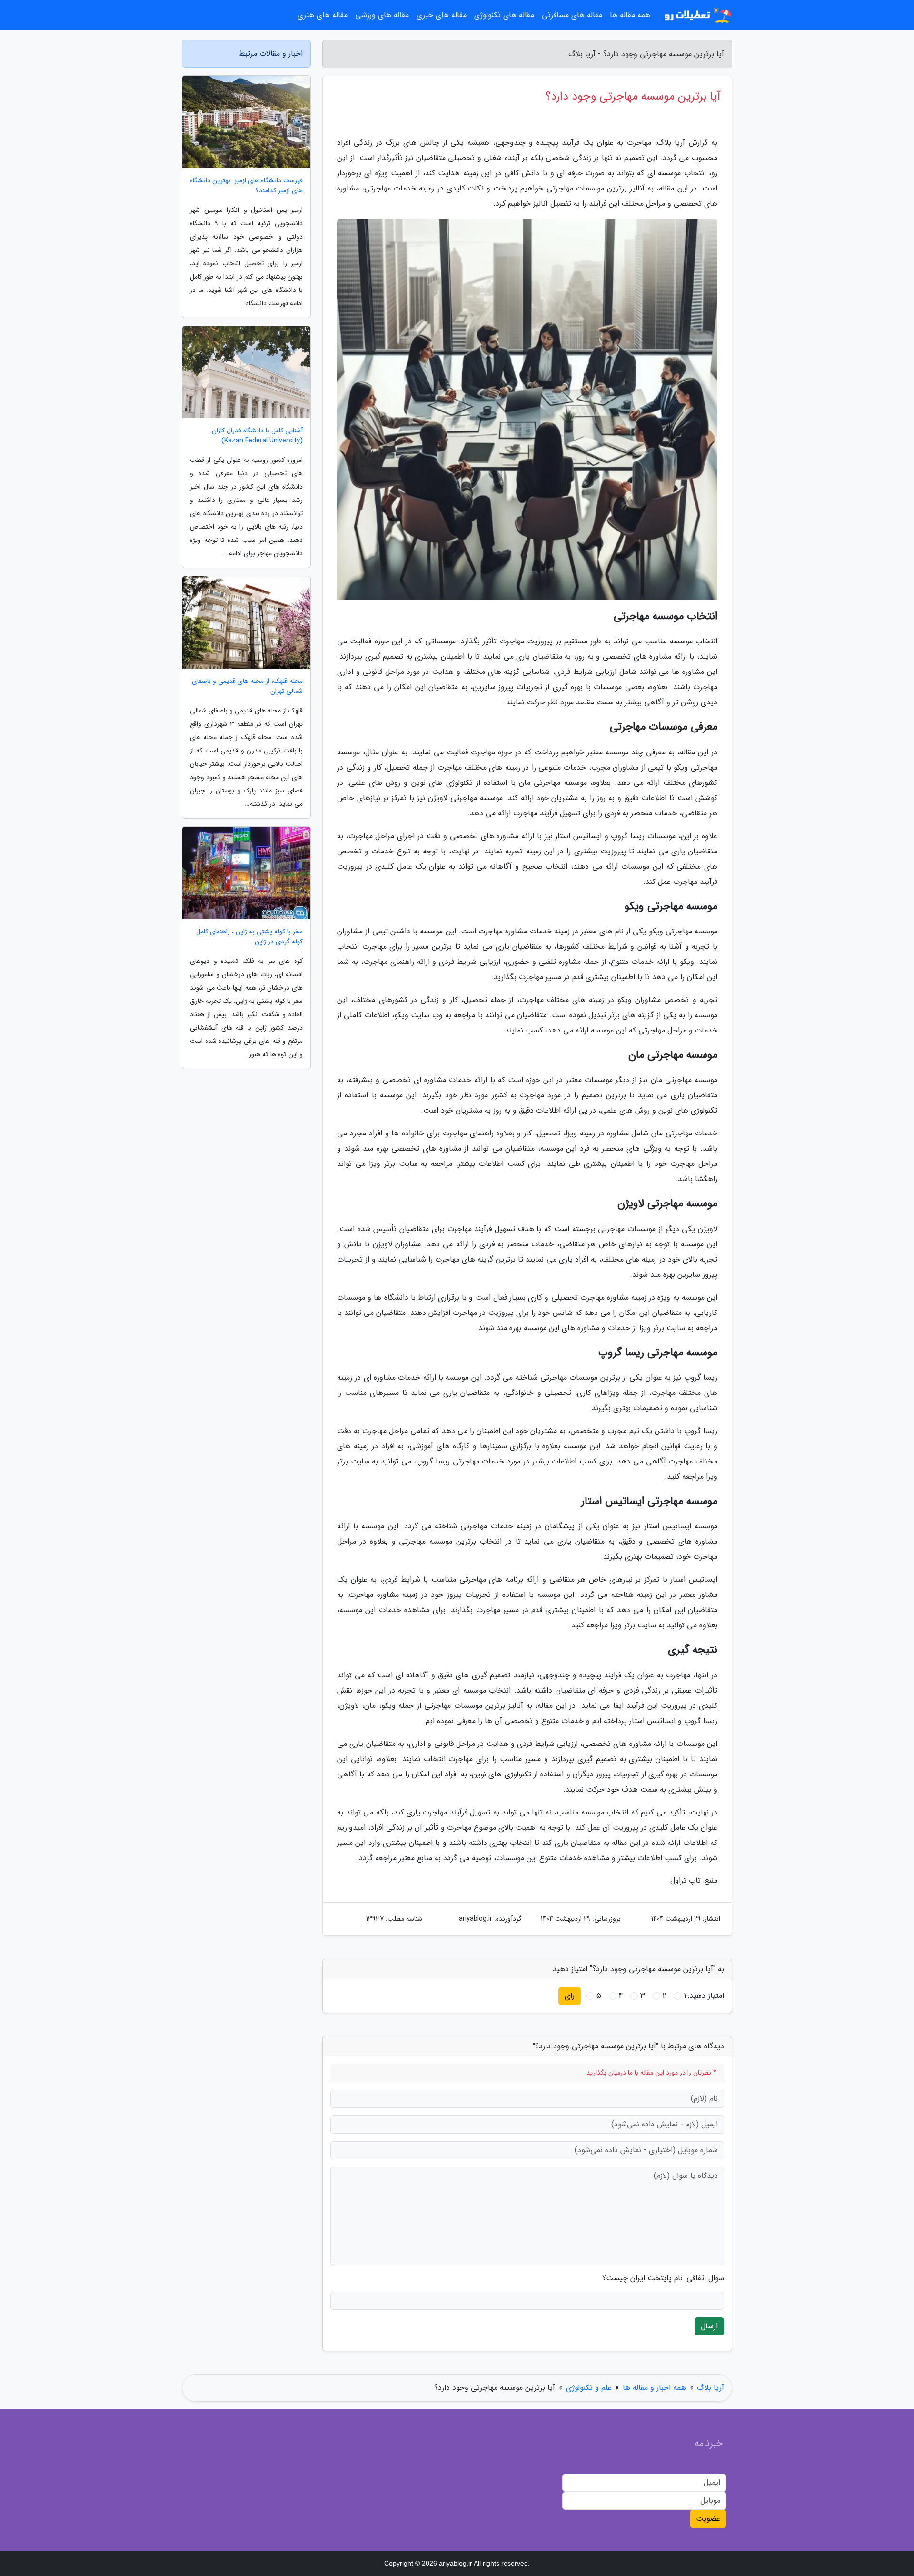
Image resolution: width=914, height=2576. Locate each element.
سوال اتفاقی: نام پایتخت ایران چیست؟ (663, 2278)
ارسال (709, 2326)
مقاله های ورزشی (382, 15)
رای (570, 1996)
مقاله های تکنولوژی (504, 15)
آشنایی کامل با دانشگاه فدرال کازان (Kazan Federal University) (257, 436)
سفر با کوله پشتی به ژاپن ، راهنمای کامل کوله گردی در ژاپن (249, 937)
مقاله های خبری (442, 15)
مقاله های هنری (323, 15)
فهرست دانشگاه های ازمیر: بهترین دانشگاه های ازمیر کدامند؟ (246, 186)
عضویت (708, 2519)
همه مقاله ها (630, 15)
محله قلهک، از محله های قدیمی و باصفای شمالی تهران (247, 686)
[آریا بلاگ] (697, 15)
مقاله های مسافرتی (572, 15)
